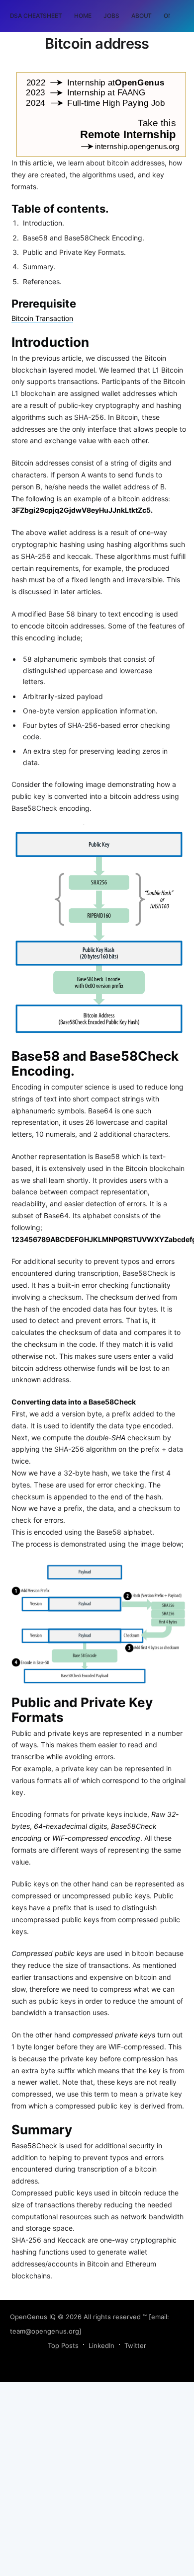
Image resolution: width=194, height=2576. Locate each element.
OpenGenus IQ (33, 2317)
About (142, 16)
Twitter (135, 2345)
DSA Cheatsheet (36, 16)
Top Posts (63, 2345)
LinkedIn (101, 2345)
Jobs (111, 16)
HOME (83, 16)
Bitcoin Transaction (42, 318)
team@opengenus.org (45, 2331)
